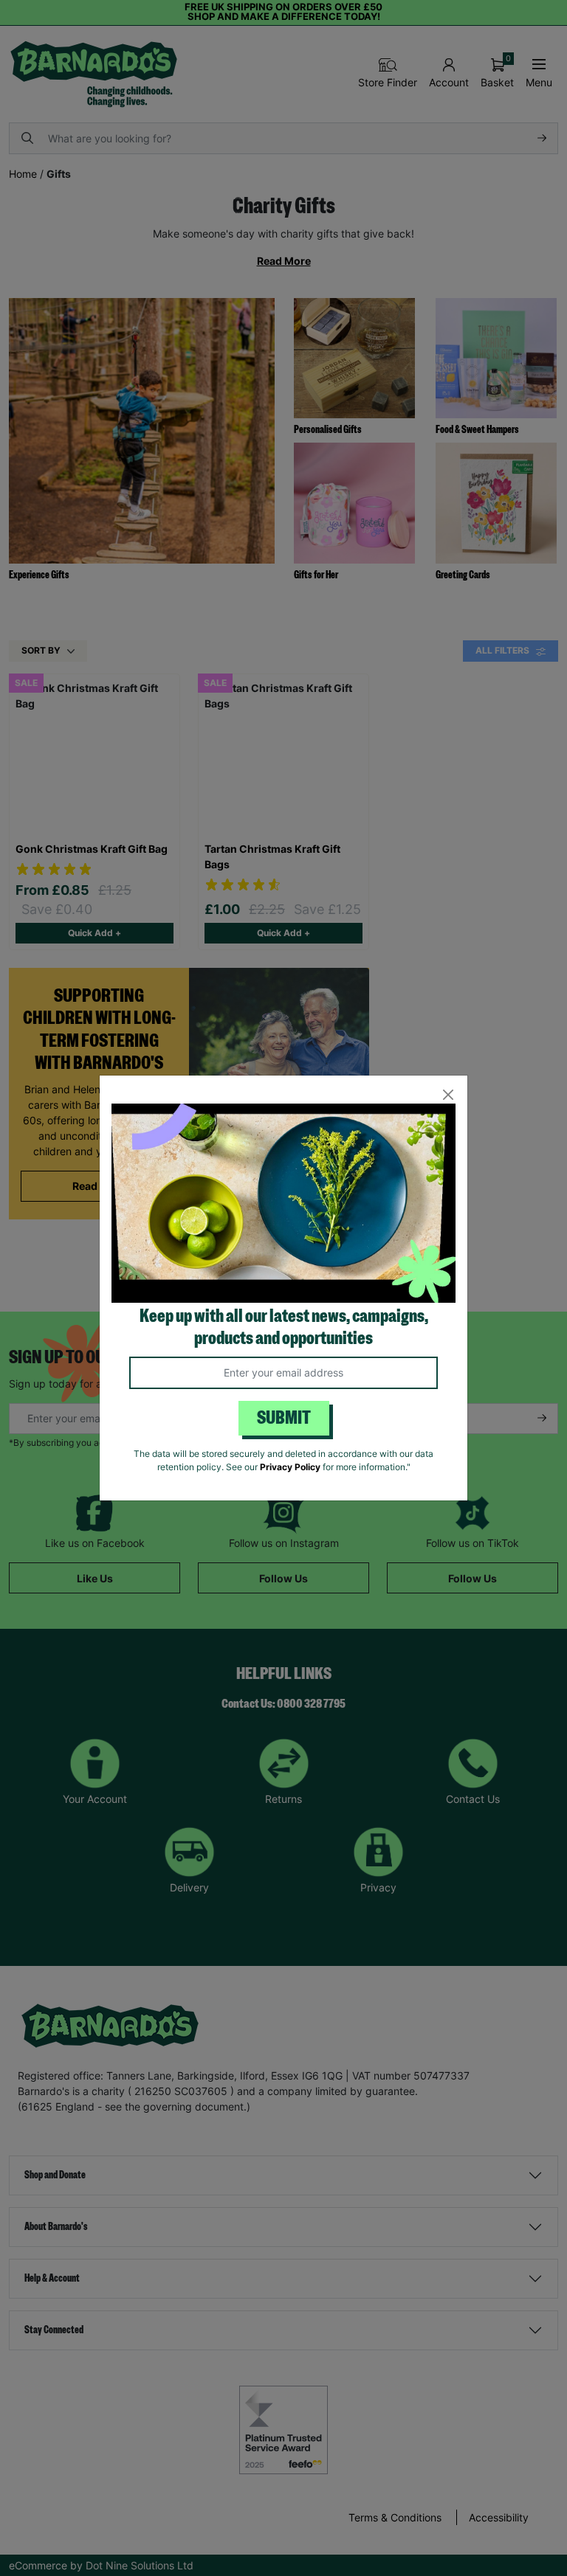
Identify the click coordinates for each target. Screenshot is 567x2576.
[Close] (448, 1095)
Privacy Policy (290, 1467)
